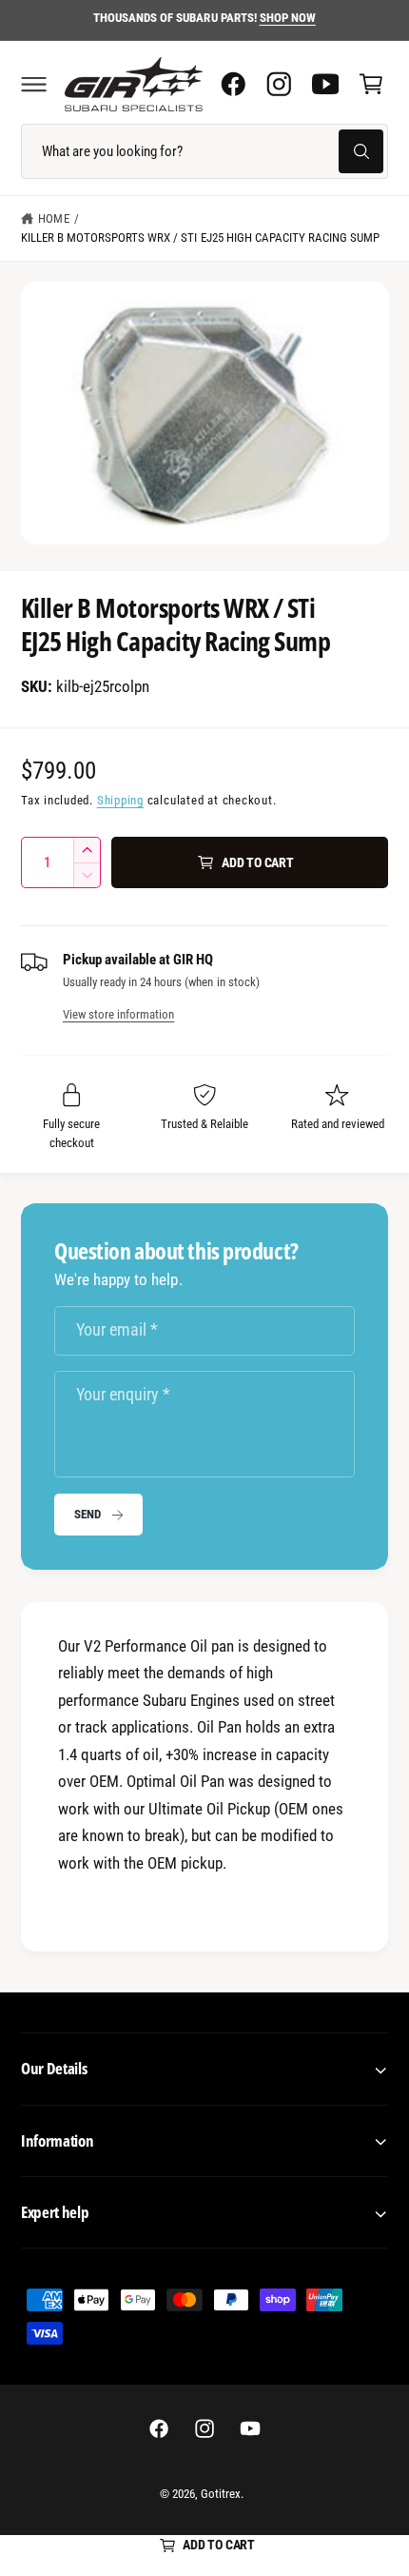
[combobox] (204, 151)
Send (87, 1514)
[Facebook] (233, 84)
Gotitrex (221, 2494)
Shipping (120, 800)
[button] (33, 84)
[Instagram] (279, 84)
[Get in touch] (325, 84)
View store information (118, 1014)
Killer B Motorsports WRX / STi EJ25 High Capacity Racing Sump (200, 238)
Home (53, 218)
